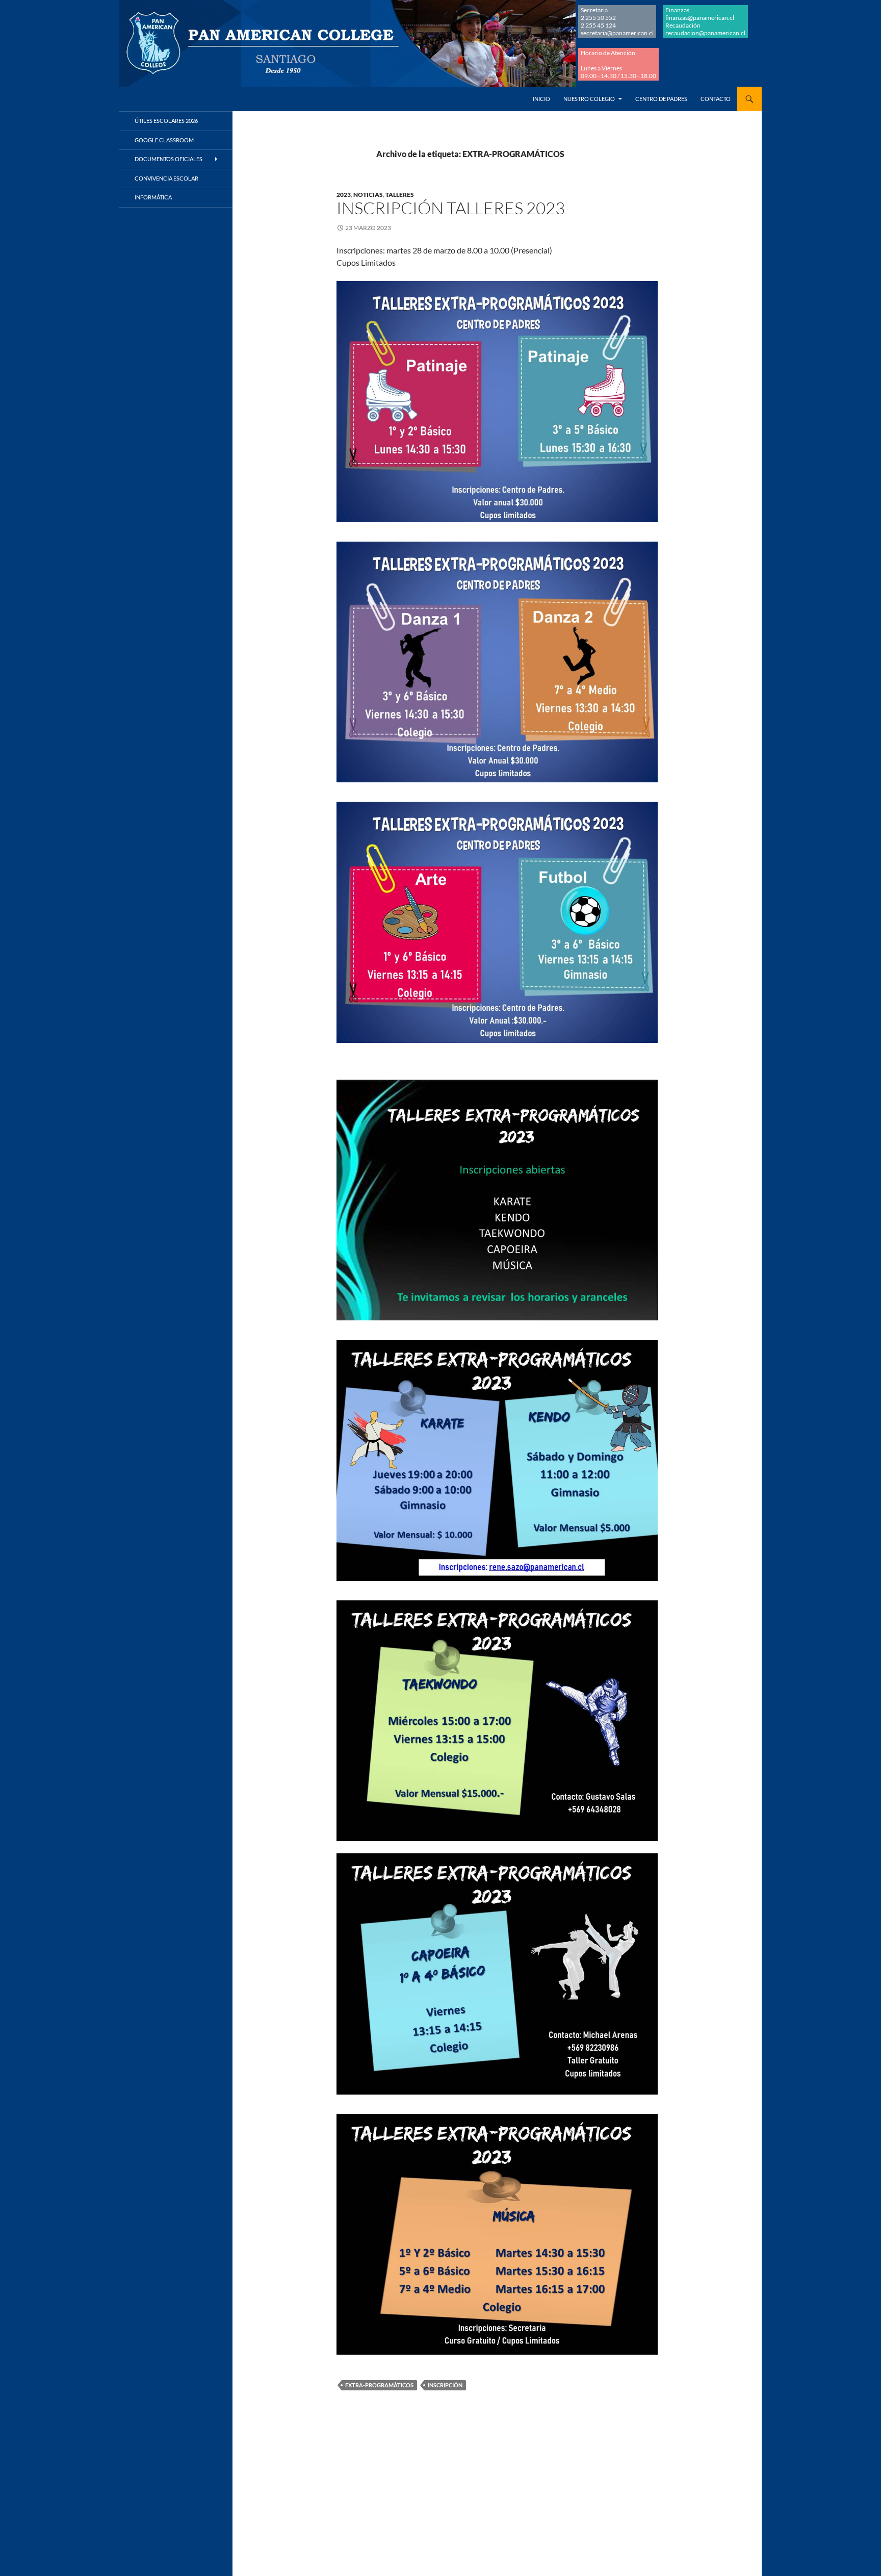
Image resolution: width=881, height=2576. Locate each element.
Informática (153, 197)
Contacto (716, 99)
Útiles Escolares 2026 (166, 121)
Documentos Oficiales (169, 159)
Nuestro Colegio (589, 99)
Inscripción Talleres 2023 (451, 208)
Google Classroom (164, 140)
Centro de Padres (661, 99)
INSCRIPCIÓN (445, 2385)
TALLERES (400, 195)
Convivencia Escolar (166, 178)
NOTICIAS (368, 195)
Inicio (541, 99)
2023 (344, 195)
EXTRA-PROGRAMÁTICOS (379, 2385)
